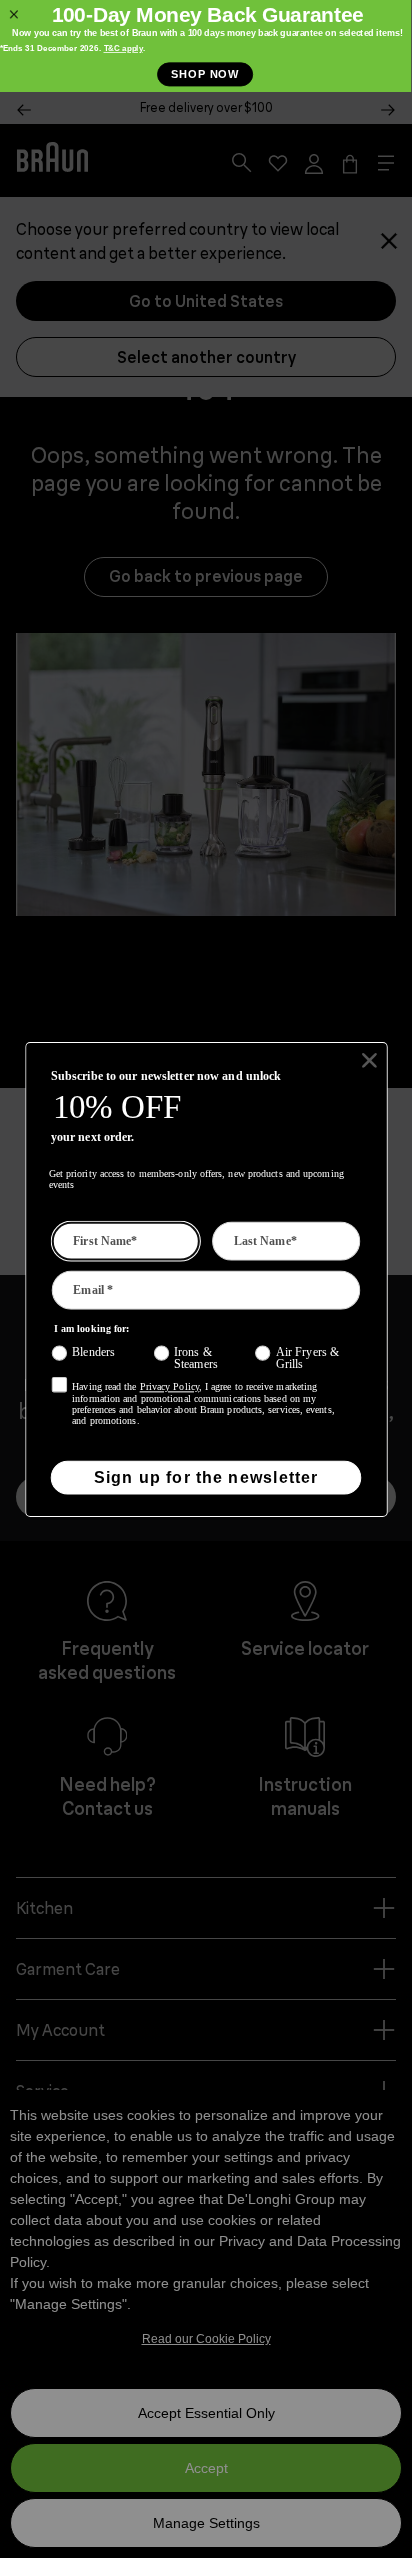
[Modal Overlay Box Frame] (206, 46)
